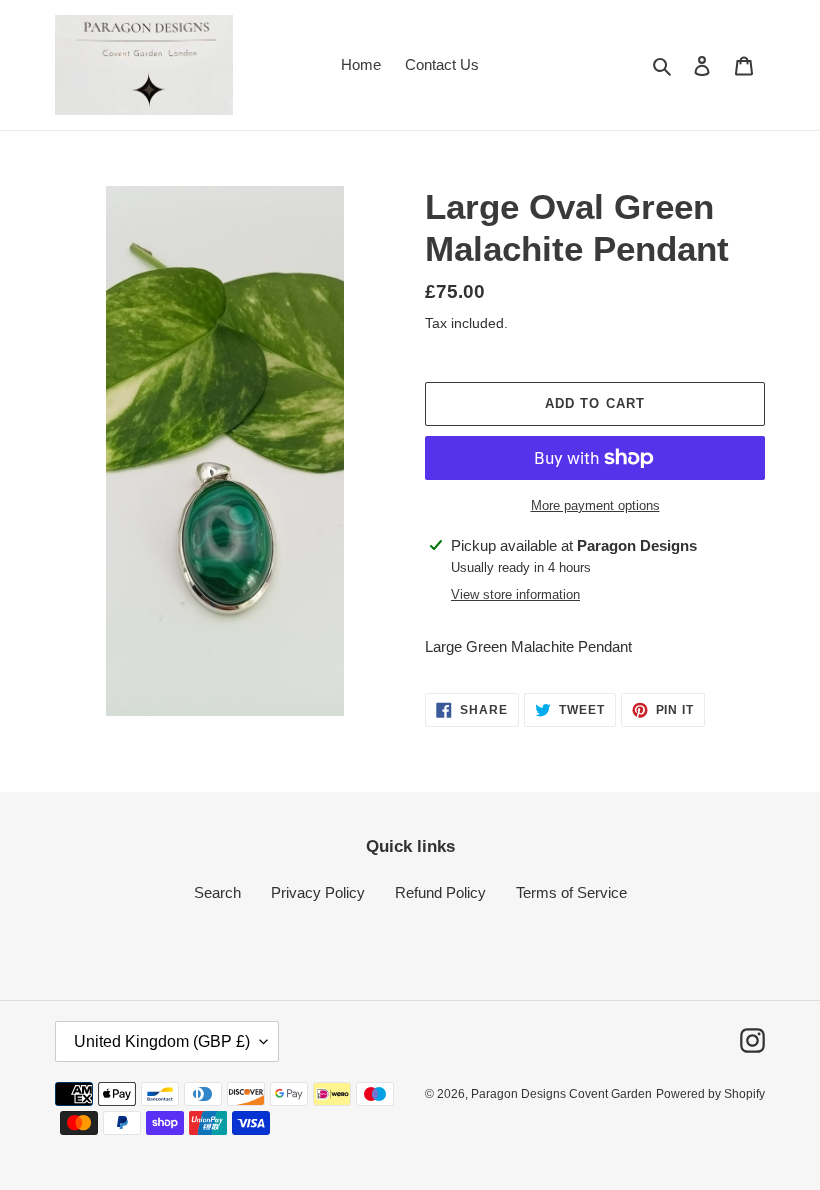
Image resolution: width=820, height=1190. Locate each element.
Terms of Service (571, 892)
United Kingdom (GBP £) (162, 1041)
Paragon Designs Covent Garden (561, 1094)
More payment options (595, 505)
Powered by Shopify (710, 1094)
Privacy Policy (318, 892)
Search (217, 892)
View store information (515, 594)
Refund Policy (440, 892)
